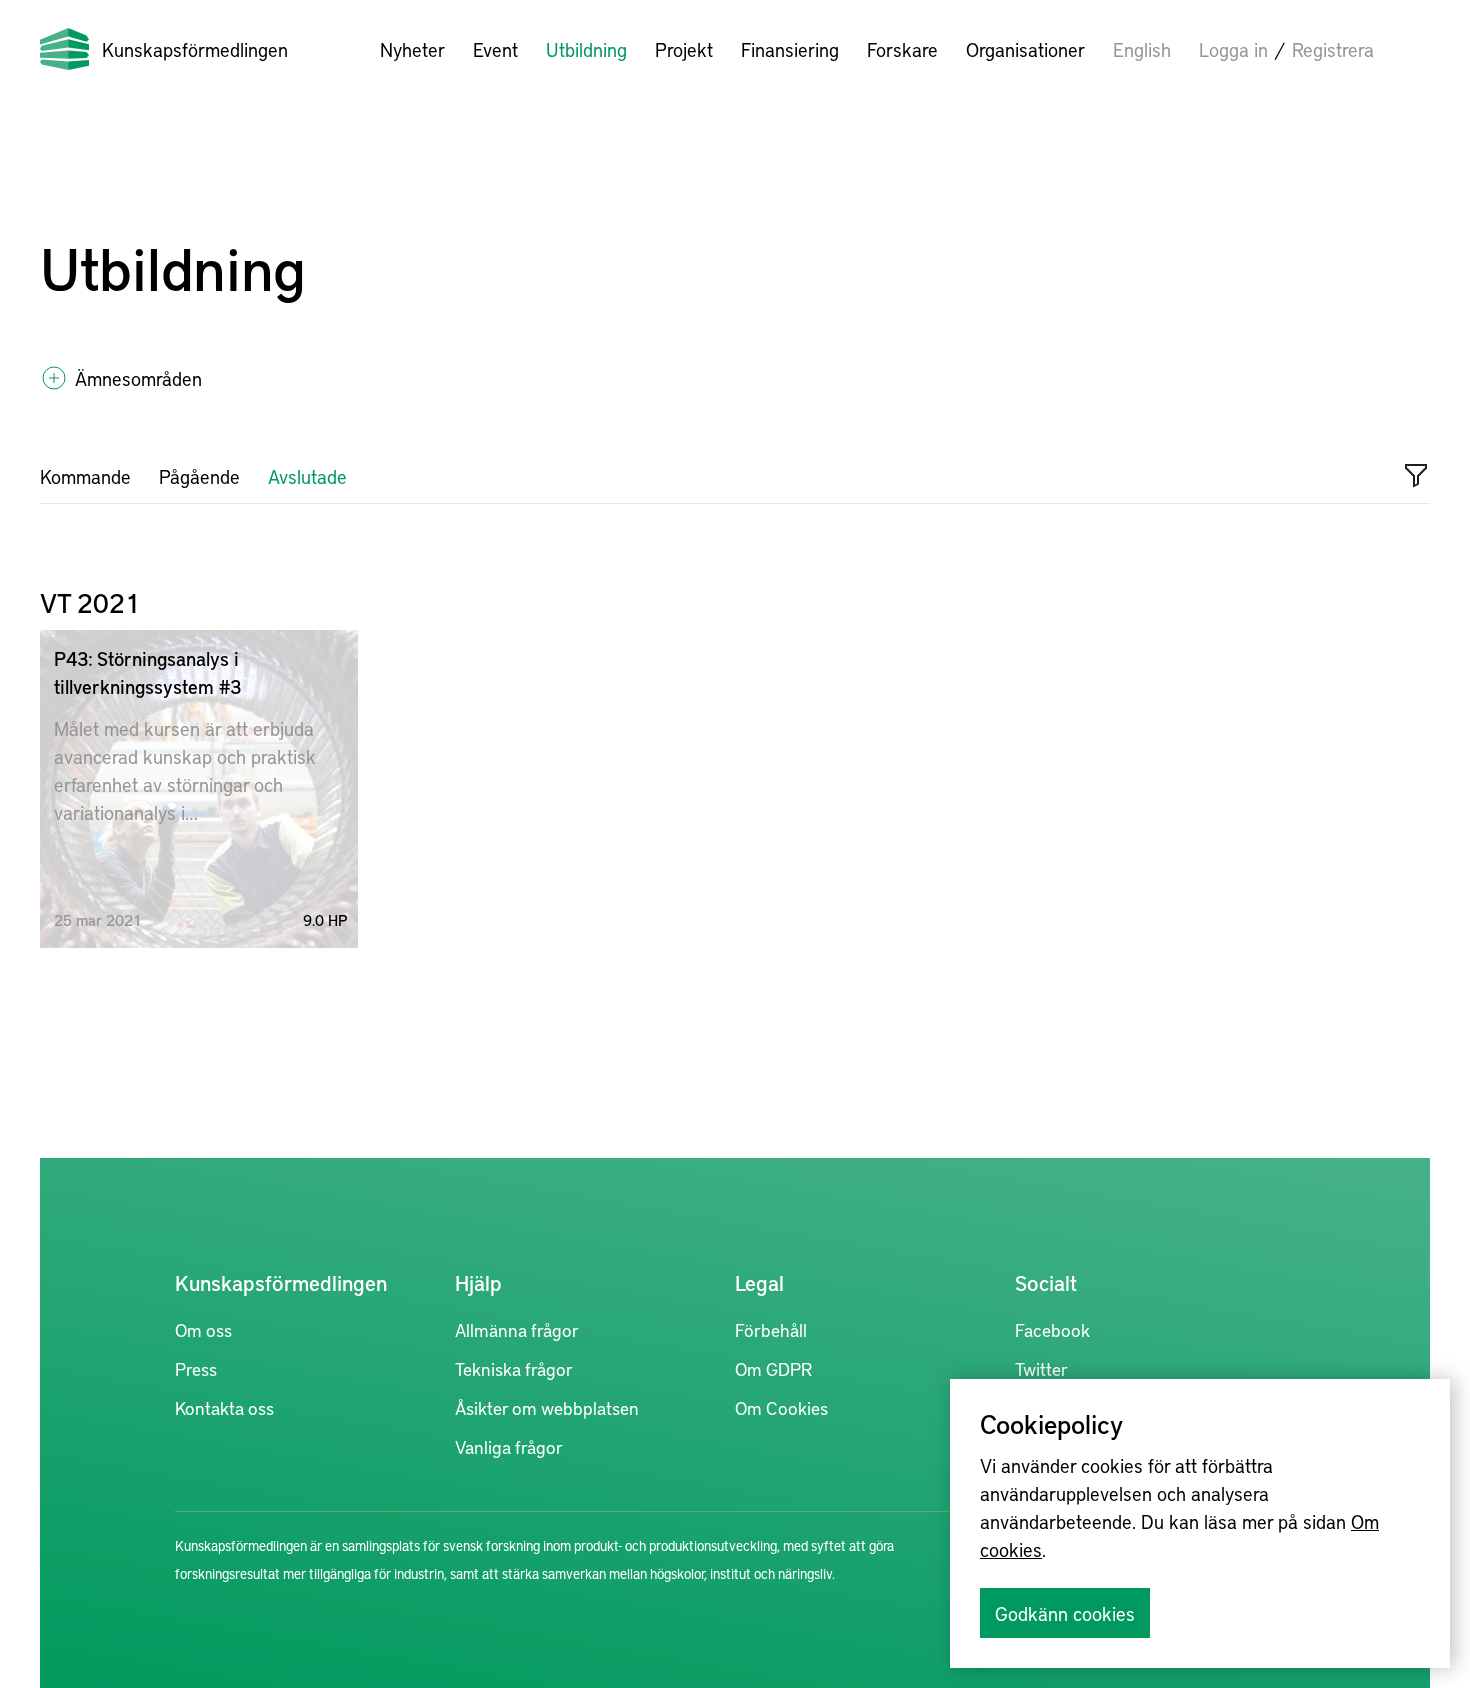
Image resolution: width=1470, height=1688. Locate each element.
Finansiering (790, 49)
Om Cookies (781, 1407)
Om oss (203, 1329)
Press (196, 1368)
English (1142, 49)
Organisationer (1025, 49)
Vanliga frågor (509, 1446)
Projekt (684, 49)
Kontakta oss (224, 1407)
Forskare (902, 49)
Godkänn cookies (1065, 1613)
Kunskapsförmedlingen (195, 49)
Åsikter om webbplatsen (547, 1407)
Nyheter (412, 49)
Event (495, 49)
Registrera (1333, 49)
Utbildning (586, 49)
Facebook (1052, 1329)
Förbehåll (771, 1329)
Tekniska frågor (514, 1368)
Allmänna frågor (517, 1329)
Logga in (1233, 49)
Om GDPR (773, 1368)
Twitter (1041, 1368)
